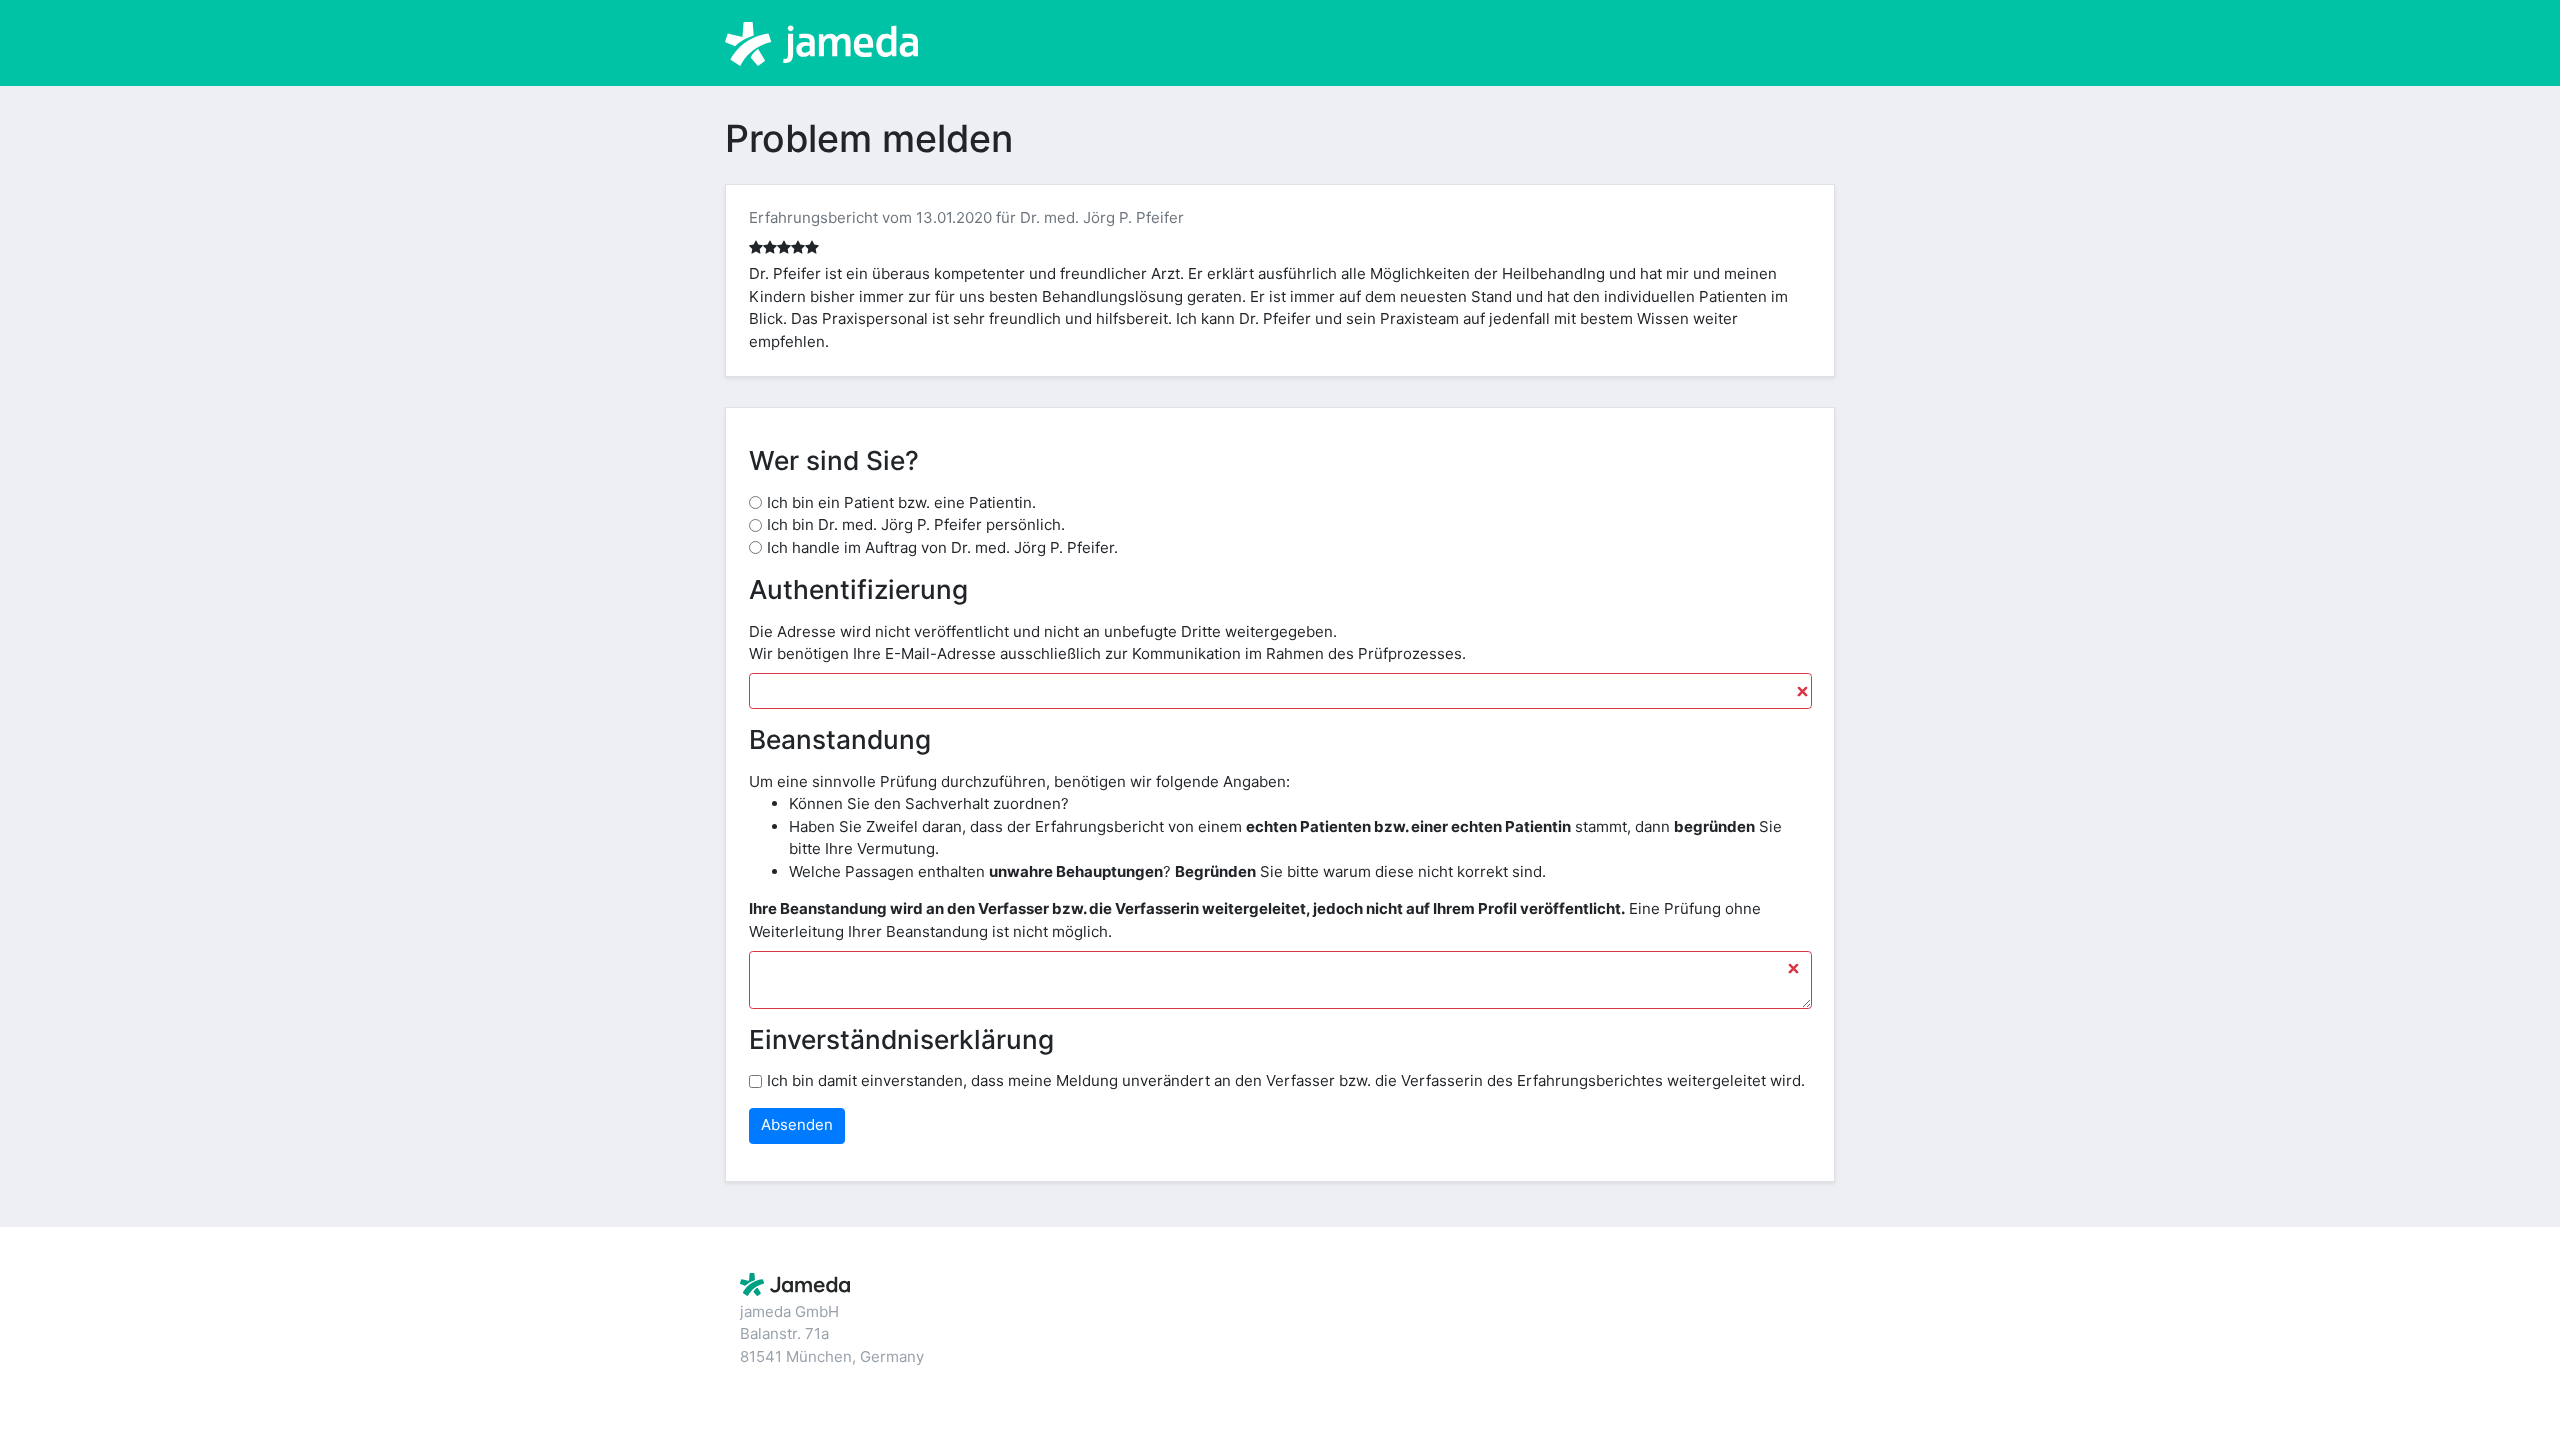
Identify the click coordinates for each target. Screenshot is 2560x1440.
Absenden (797, 1124)
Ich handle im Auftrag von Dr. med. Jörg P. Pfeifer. (942, 547)
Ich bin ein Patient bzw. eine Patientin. (901, 502)
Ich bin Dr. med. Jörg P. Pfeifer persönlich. (916, 524)
